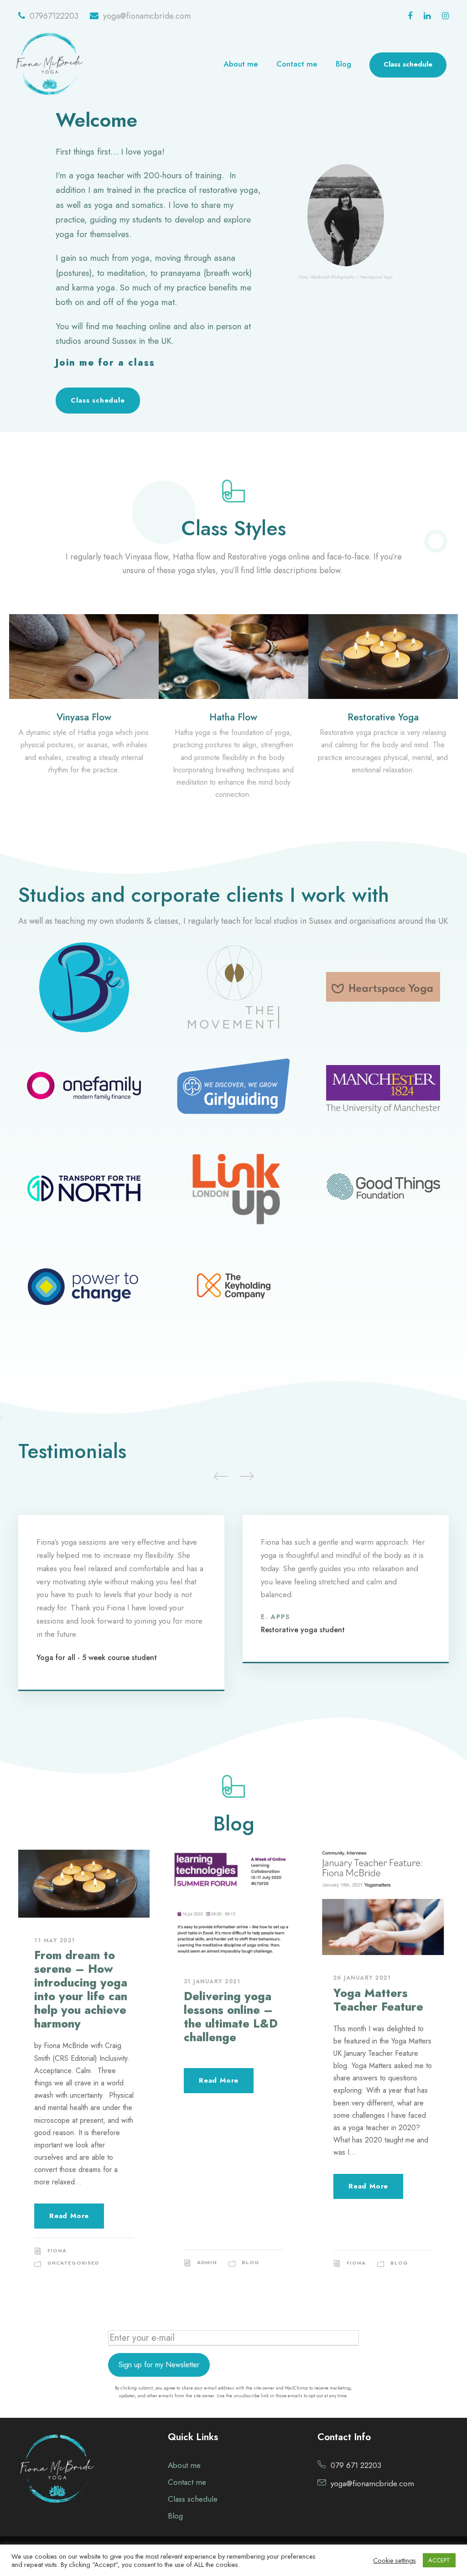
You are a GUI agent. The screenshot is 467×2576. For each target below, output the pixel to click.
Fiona (57, 2250)
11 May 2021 (55, 1940)
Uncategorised (73, 2263)
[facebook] (410, 16)
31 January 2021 (212, 1981)
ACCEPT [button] (439, 2560)
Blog (343, 64)
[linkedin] (427, 16)
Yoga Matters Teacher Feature (378, 2000)
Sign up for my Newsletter (159, 2365)
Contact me (297, 64)
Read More (69, 2216)
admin (207, 2262)
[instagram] (445, 16)
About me (241, 64)
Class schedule (408, 64)
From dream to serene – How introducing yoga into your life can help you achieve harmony (81, 1989)
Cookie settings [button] (394, 2560)
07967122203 (54, 16)
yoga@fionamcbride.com (147, 16)
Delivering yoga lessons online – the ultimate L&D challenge (231, 2017)
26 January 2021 (362, 1978)
